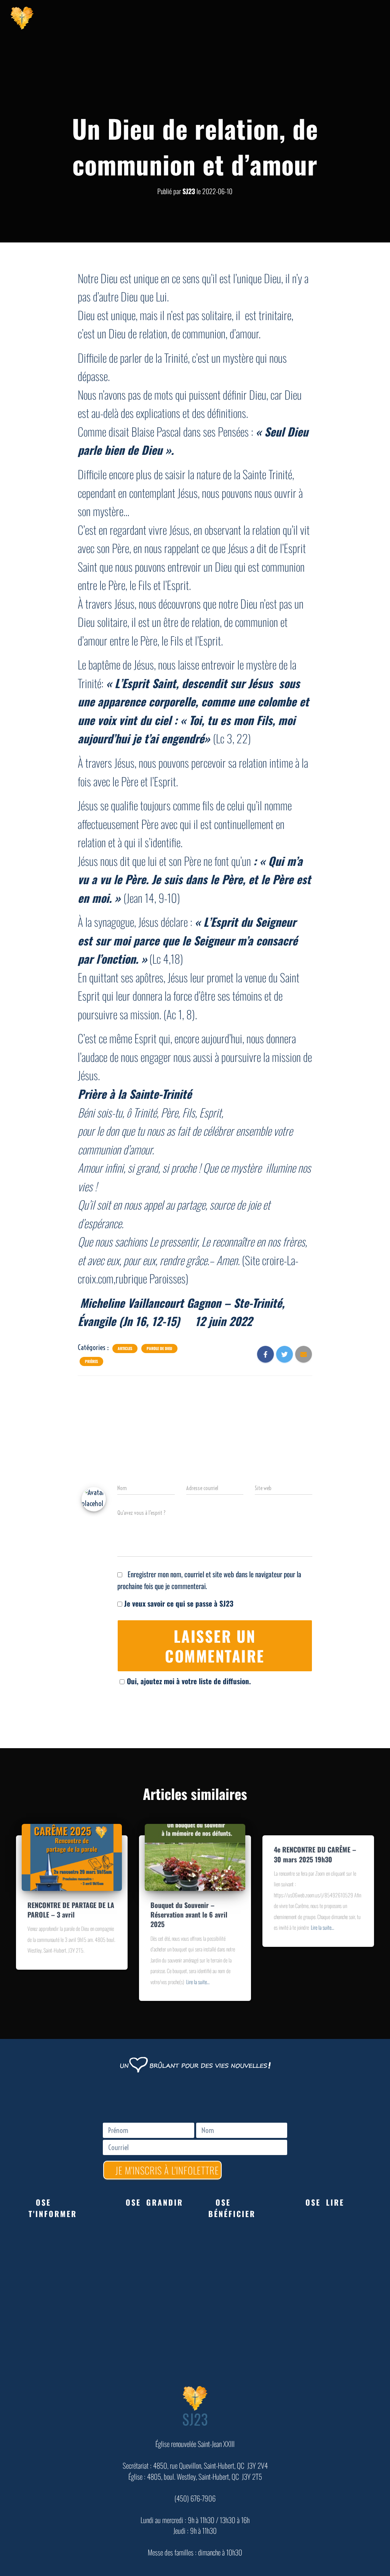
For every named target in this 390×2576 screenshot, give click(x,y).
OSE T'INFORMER (53, 2208)
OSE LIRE (325, 2202)
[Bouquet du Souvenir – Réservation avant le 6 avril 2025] (195, 1856)
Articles (125, 1349)
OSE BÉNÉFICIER (232, 2208)
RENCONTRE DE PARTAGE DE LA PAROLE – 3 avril (71, 1910)
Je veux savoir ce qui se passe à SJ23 (178, 1603)
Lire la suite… (198, 1982)
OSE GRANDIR (154, 2202)
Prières (91, 1361)
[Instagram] (330, 17)
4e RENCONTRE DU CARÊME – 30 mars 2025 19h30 (315, 1854)
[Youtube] (311, 17)
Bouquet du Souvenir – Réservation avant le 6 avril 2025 (189, 1914)
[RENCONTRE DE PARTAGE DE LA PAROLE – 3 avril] (72, 1856)
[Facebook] (292, 17)
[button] (64, 2208)
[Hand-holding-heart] (273, 17)
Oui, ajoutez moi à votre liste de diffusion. (189, 1681)
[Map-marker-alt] (349, 17)
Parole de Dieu (159, 1349)
